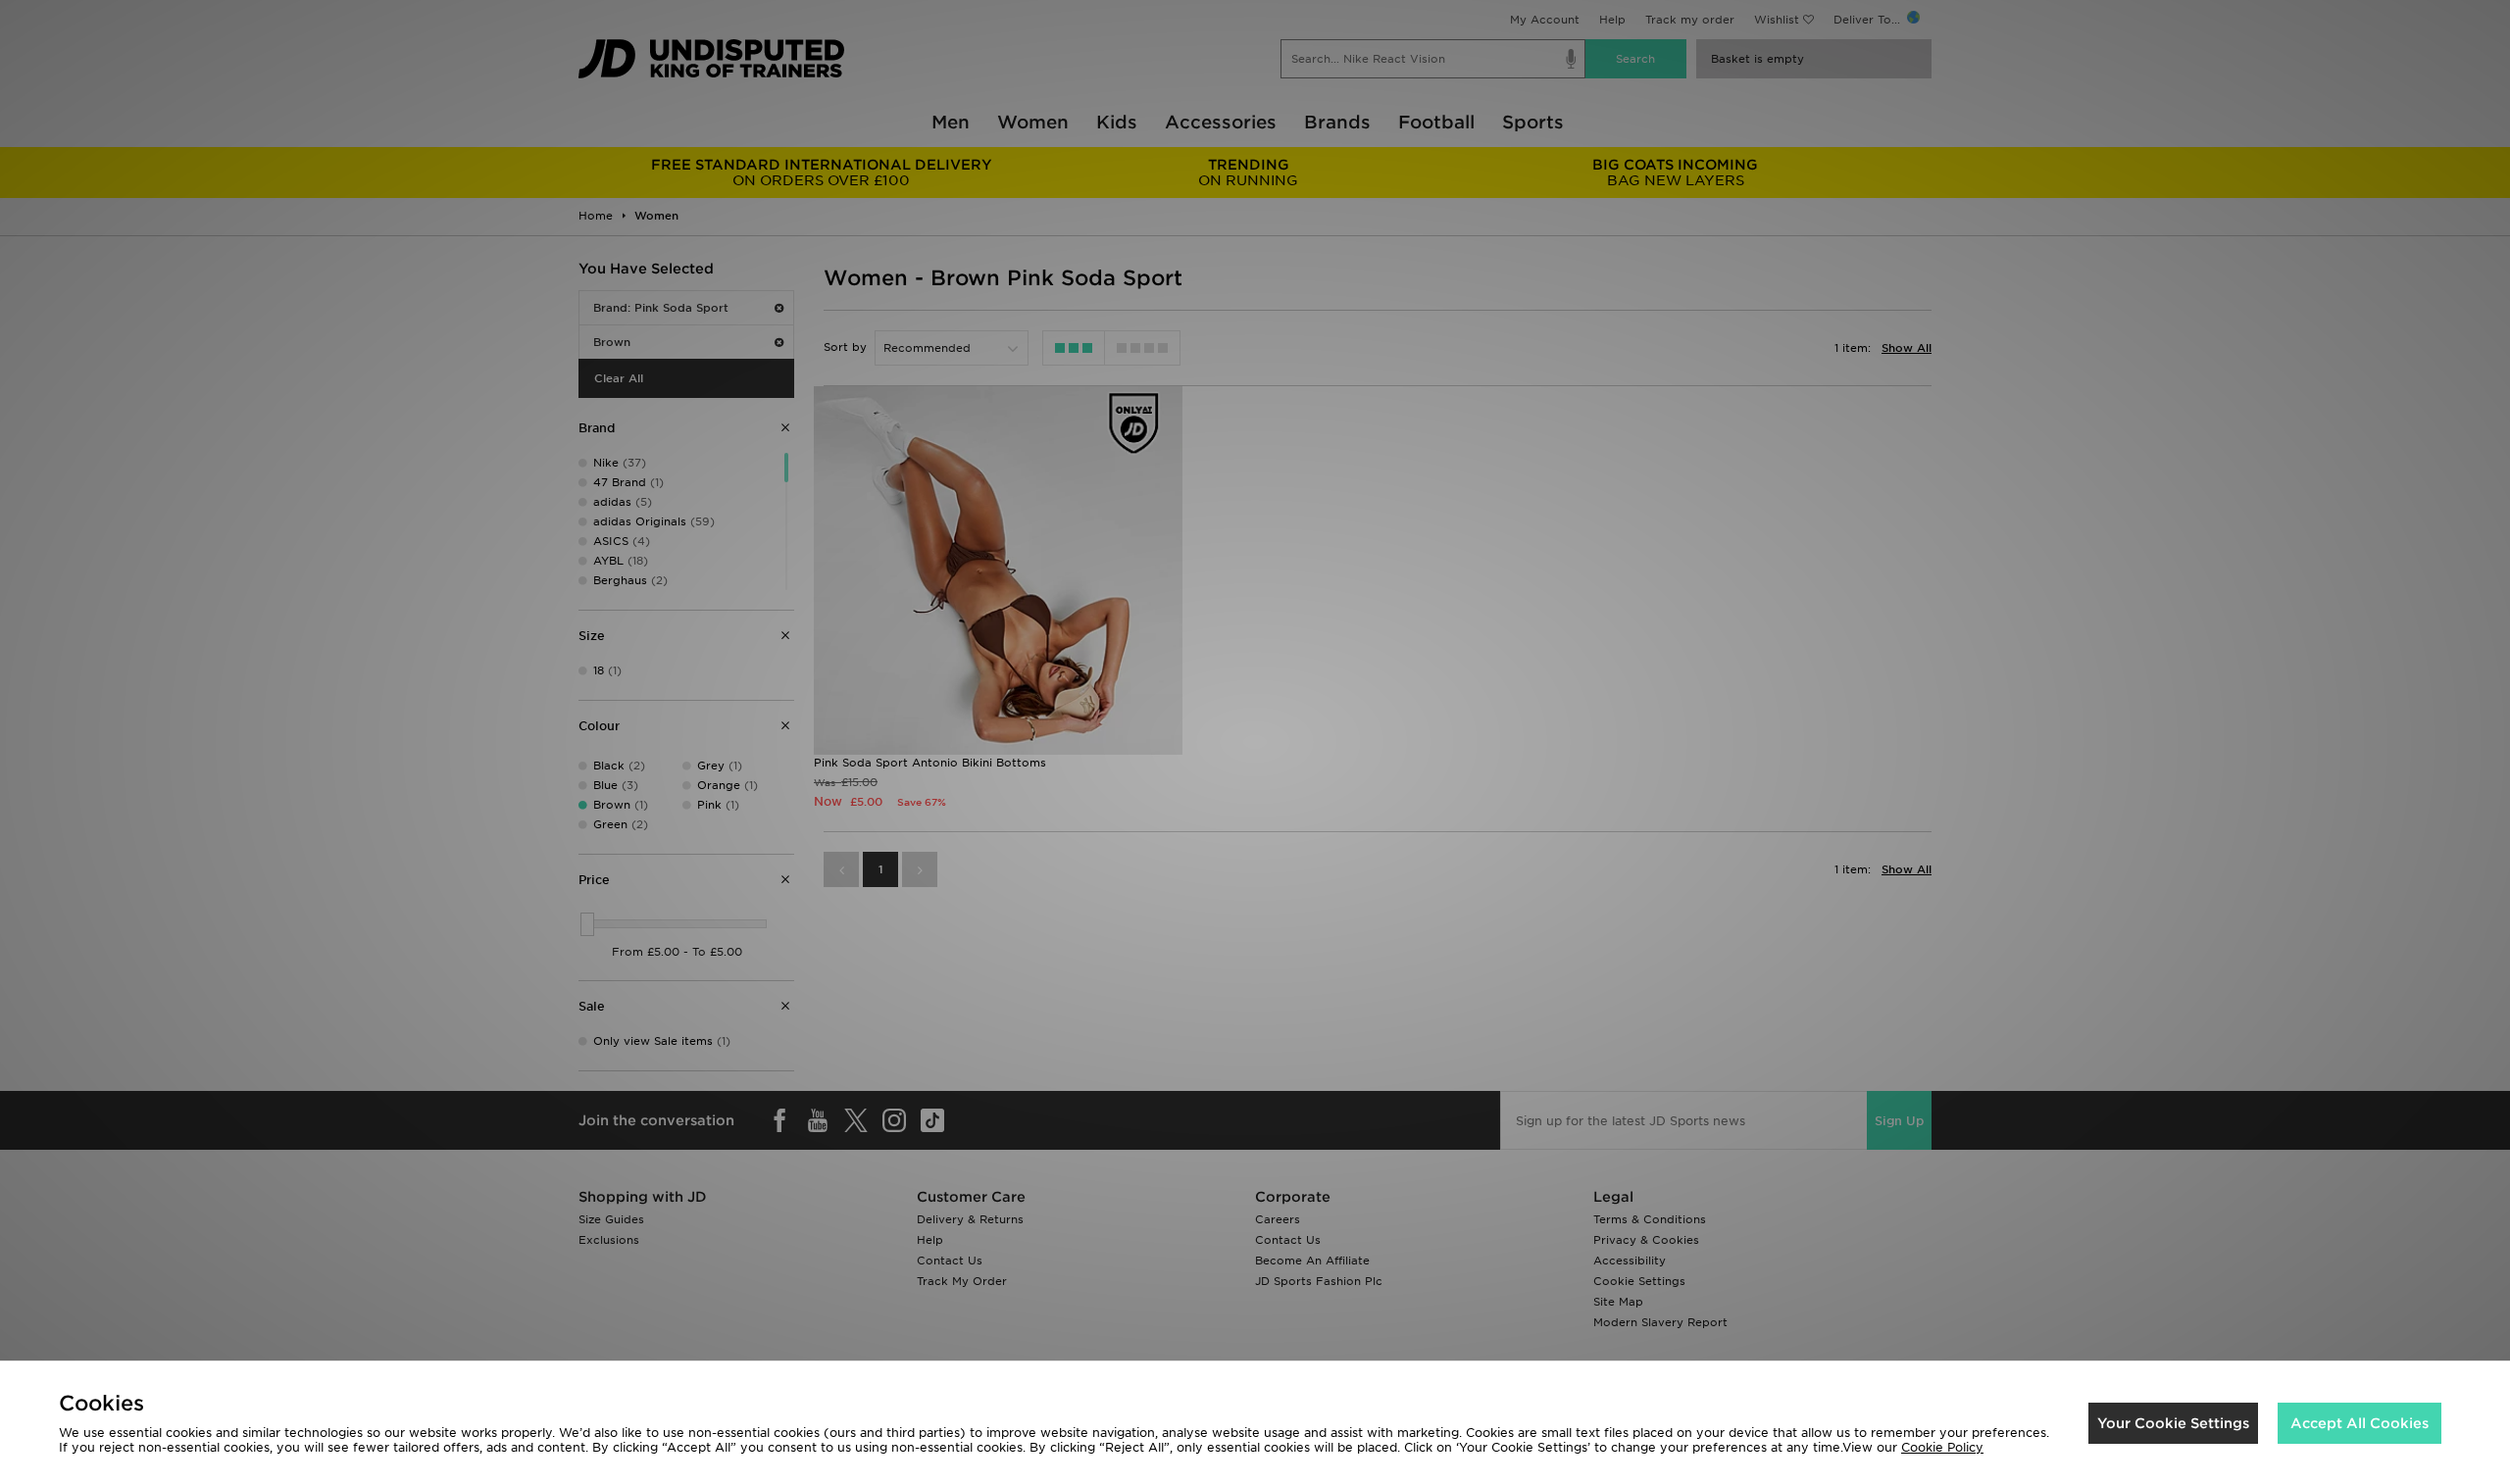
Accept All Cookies (2359, 1423)
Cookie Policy (1942, 1447)
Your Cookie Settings (2173, 1423)
